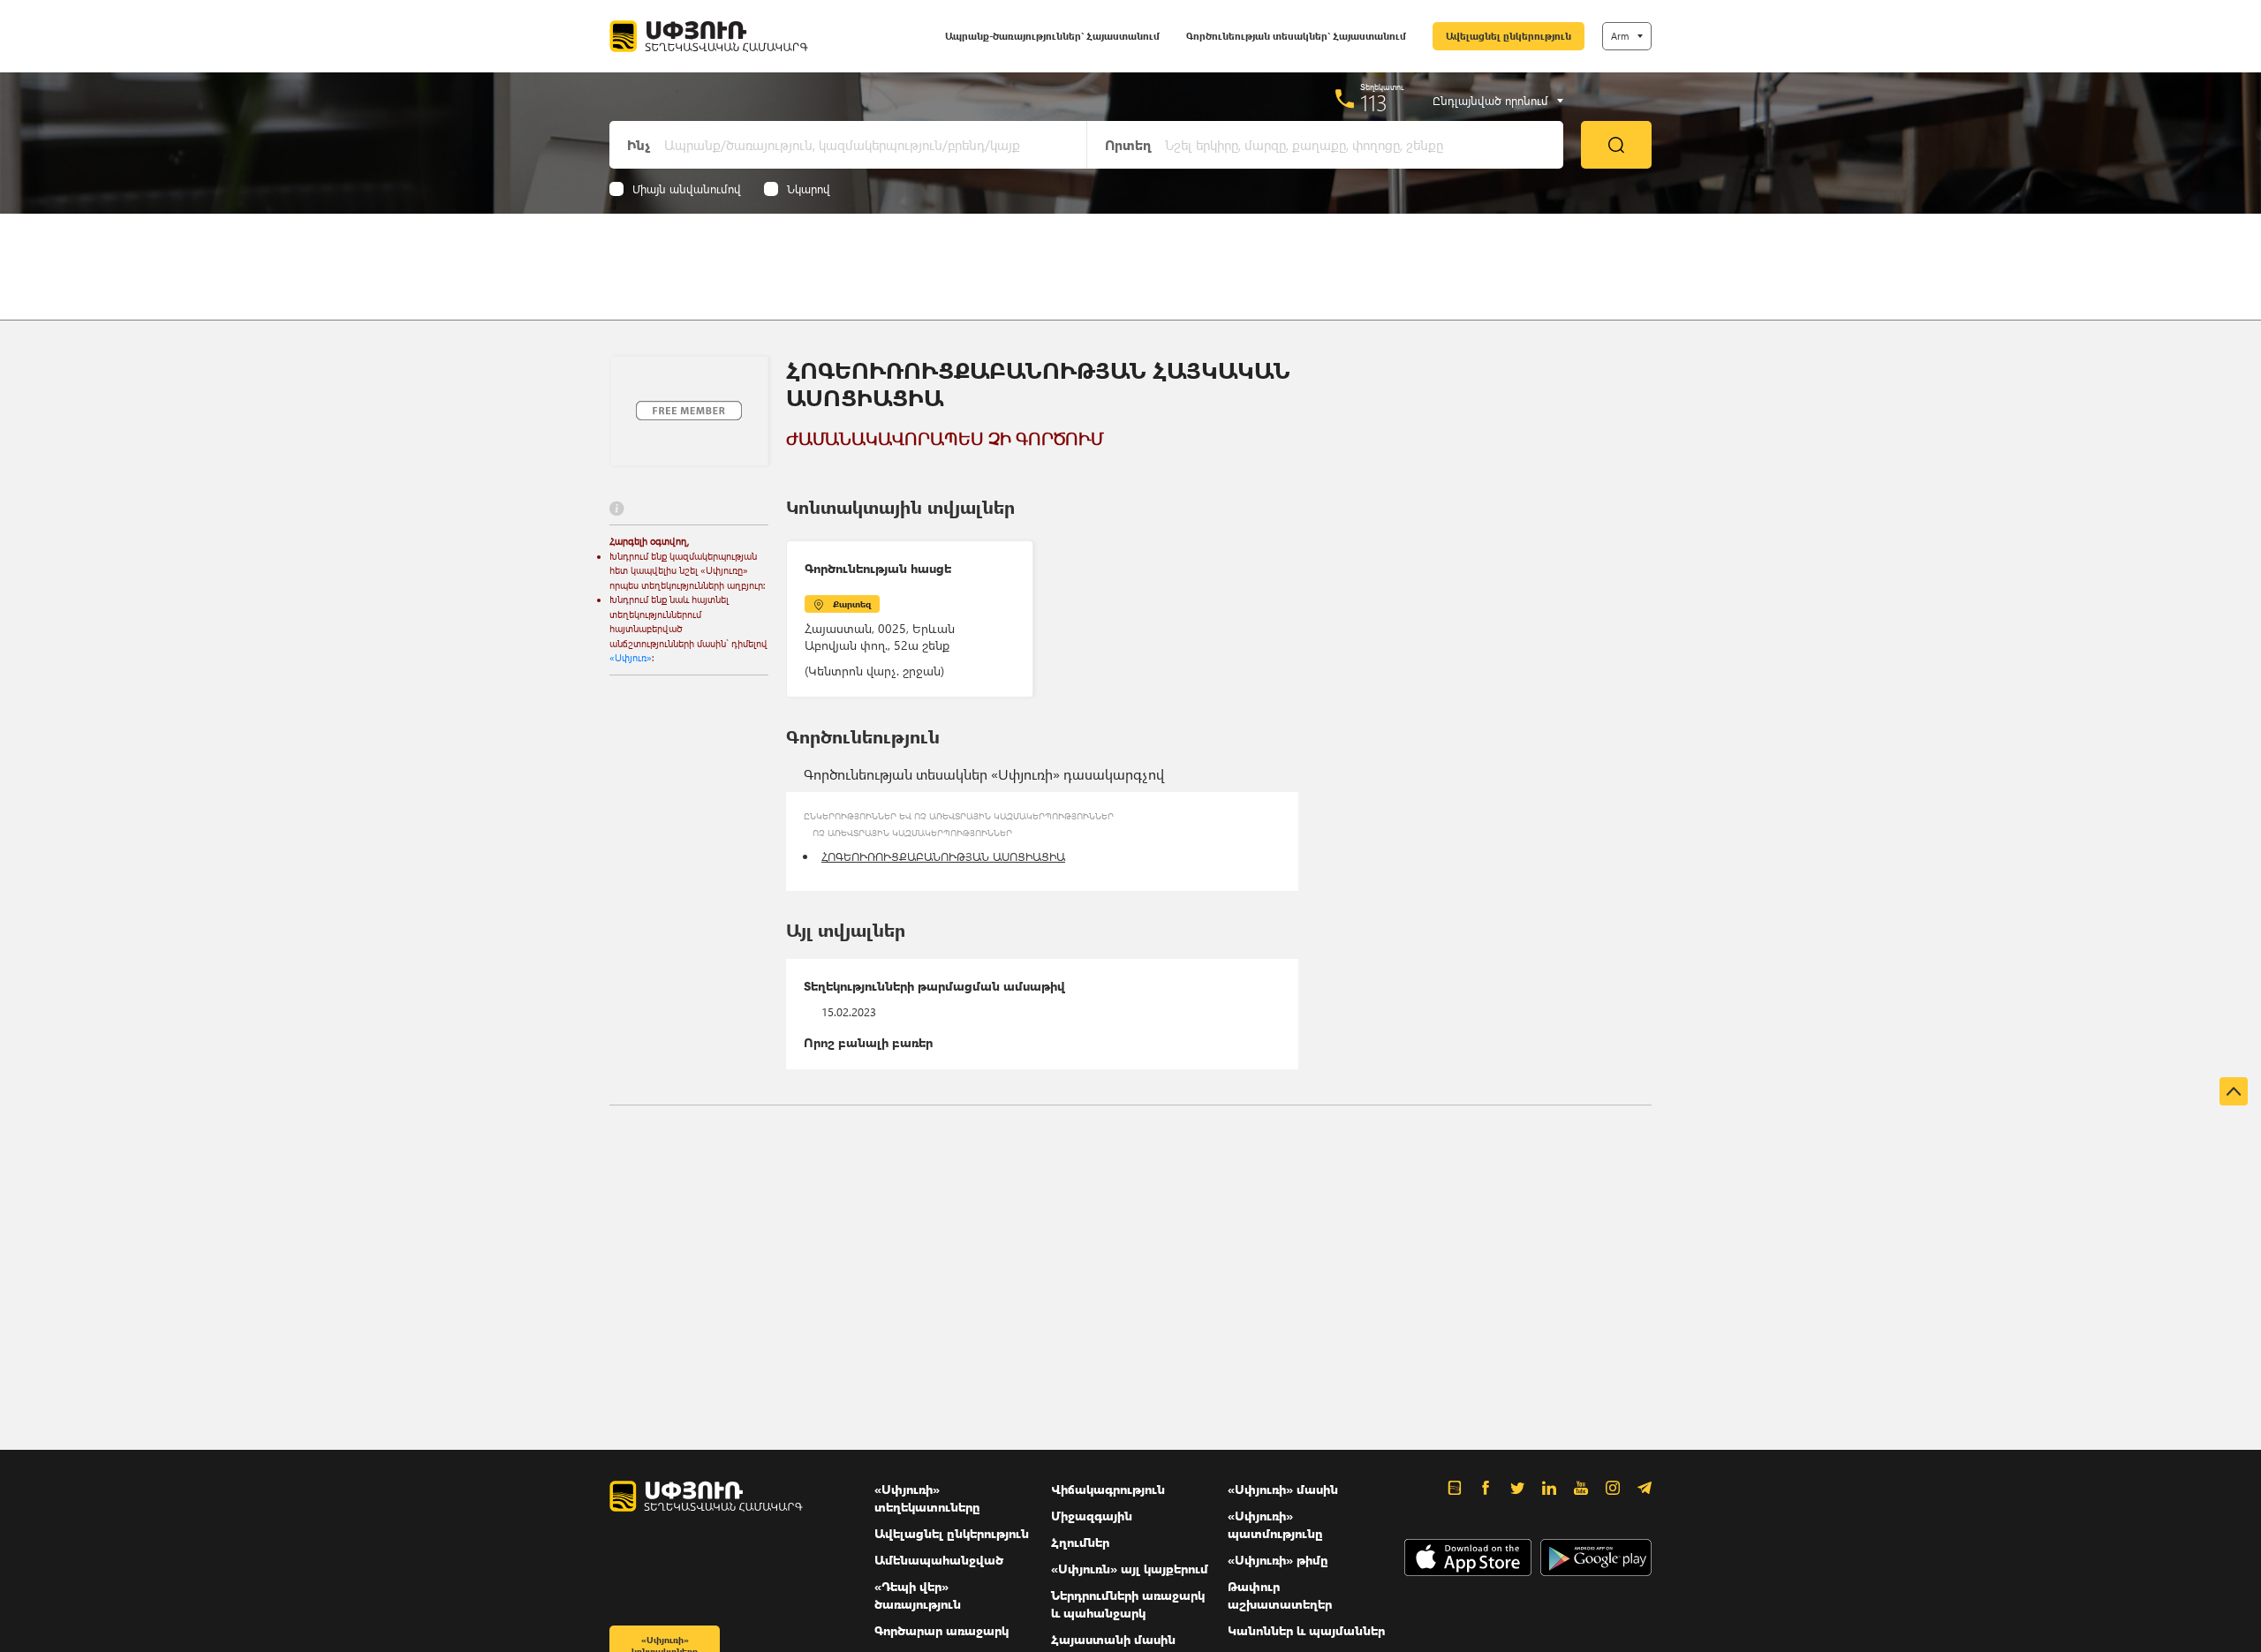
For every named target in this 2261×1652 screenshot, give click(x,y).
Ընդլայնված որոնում (1490, 101)
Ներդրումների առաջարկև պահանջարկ (1128, 1604)
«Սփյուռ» (631, 657)
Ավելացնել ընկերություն (1509, 36)
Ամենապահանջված (939, 1560)
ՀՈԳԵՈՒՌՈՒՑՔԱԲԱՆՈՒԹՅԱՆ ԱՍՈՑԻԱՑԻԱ (943, 856)
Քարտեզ (852, 604)
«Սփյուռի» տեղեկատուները (927, 1498)
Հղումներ (1080, 1542)
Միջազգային (1092, 1516)
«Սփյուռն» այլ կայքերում (1130, 1569)
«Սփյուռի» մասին (1283, 1489)
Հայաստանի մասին (1113, 1639)
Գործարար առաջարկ (941, 1630)
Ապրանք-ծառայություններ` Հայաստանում (1052, 36)
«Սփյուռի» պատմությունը (1275, 1524)
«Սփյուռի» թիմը (1278, 1560)
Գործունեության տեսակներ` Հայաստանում (1296, 36)
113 (1374, 102)
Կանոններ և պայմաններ (1306, 1630)
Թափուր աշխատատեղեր (1280, 1595)
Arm (1620, 36)
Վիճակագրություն (1108, 1489)
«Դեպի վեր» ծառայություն (918, 1595)
